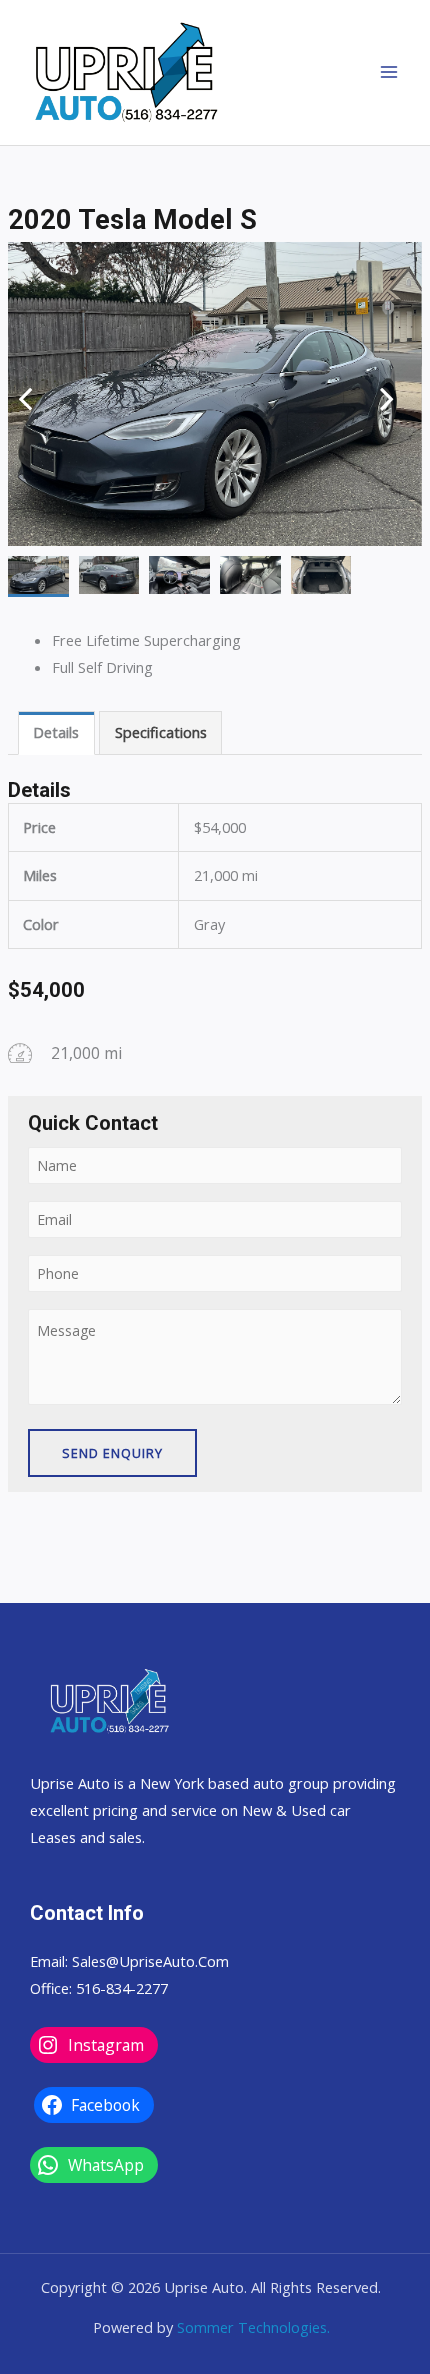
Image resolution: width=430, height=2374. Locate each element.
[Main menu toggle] (389, 72)
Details (56, 732)
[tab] (56, 733)
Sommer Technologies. (253, 2327)
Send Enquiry (112, 1453)
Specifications (161, 732)
